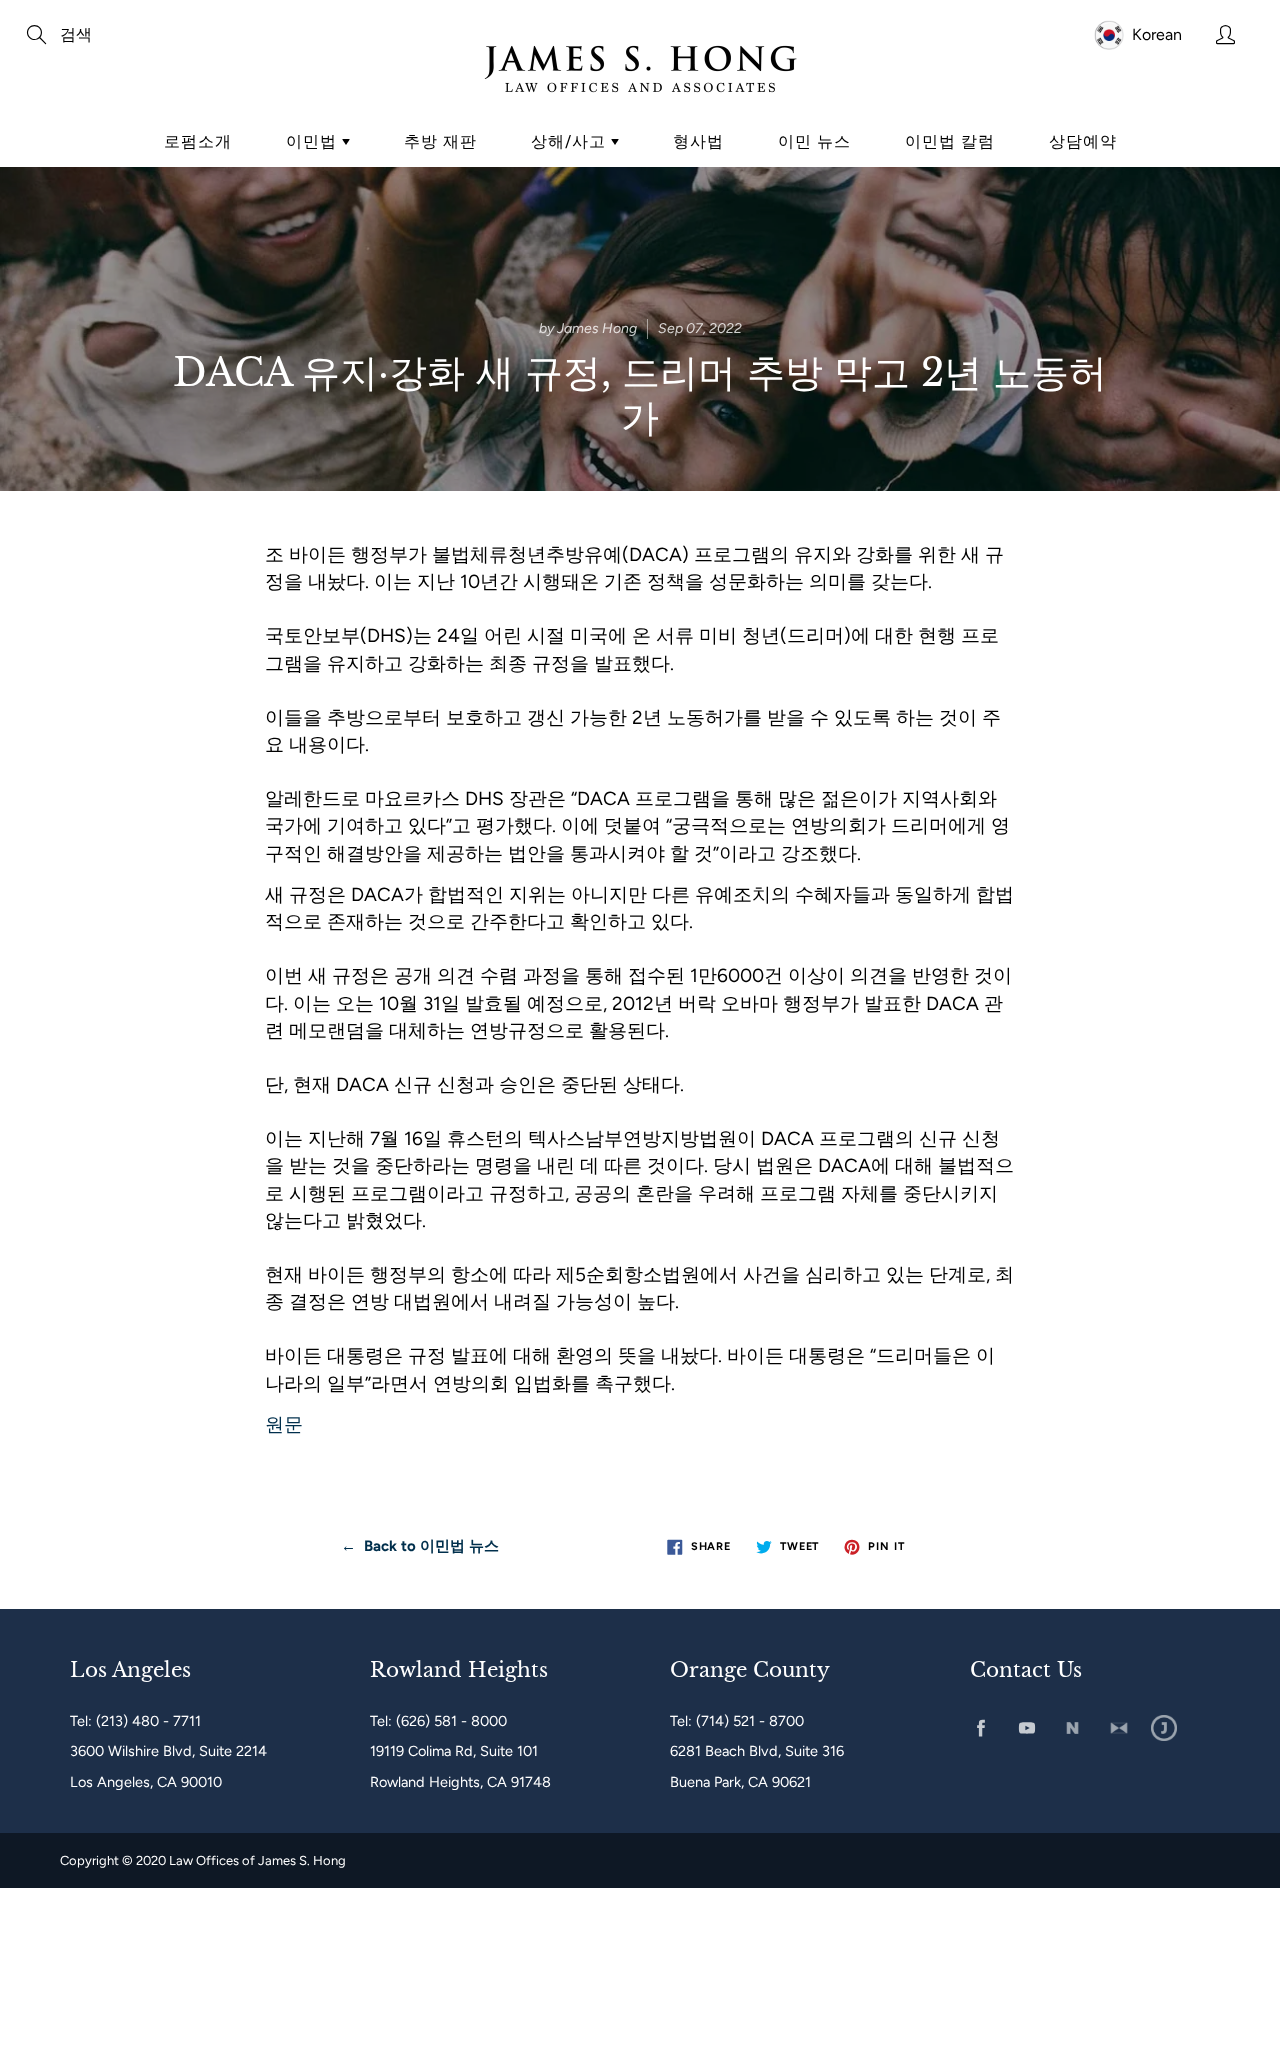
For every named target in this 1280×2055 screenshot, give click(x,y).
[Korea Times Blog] (1118, 1728)
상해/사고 (571, 141)
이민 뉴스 (814, 141)
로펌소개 (198, 141)
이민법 (314, 141)
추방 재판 (440, 141)
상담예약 (1083, 141)
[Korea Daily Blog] (1164, 1728)
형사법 (698, 141)
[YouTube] (1026, 1728)
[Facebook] (980, 1728)
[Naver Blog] (1072, 1728)
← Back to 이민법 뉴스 (420, 1546)
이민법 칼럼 (950, 141)
